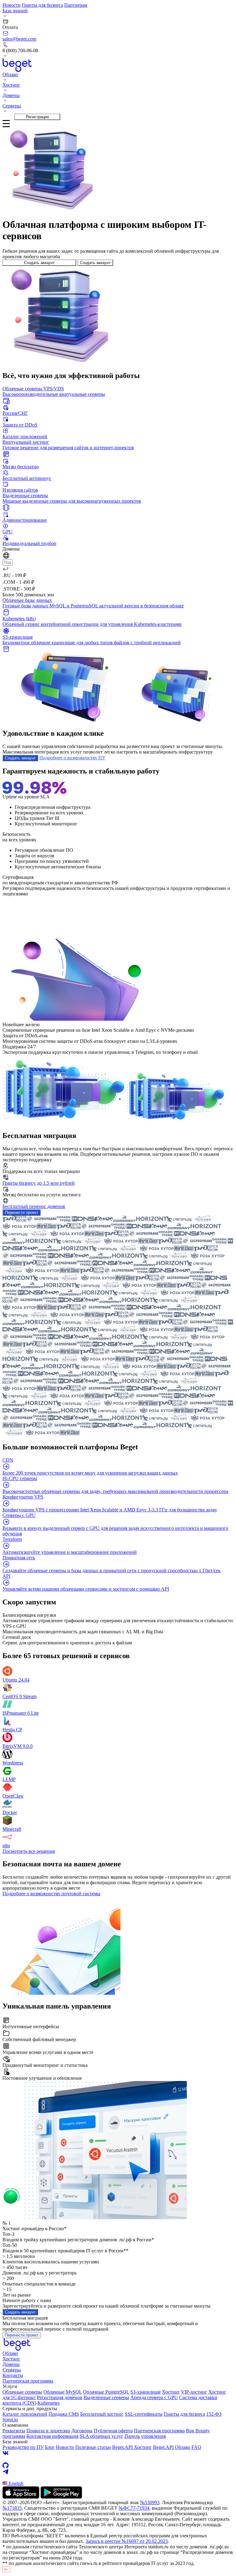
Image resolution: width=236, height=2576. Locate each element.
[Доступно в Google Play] (61, 2497)
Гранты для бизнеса (42, 5)
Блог (50, 2447)
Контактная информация (52, 2436)
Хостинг (11, 2359)
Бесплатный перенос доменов (34, 1206)
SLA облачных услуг (101, 2436)
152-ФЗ (214, 2414)
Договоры (82, 2431)
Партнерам (76, 5)
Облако (10, 2353)
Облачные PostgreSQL (106, 2392)
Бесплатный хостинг (102, 2414)
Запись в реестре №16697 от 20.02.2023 (127, 2541)
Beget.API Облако (172, 2447)
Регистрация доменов (60, 2397)
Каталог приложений (25, 2414)
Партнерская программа (28, 2381)
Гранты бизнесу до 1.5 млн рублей (39, 1183)
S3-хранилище (146, 2392)
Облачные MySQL (63, 2392)
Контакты (13, 2375)
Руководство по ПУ (23, 2447)
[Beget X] (118, 2459)
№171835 (12, 2508)
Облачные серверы (22, 2392)
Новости (12, 5)
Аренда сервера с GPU (154, 2397)
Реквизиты (14, 2431)
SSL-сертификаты (144, 2414)
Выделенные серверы (106, 2397)
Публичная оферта (113, 2431)
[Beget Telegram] (118, 2472)
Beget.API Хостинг (132, 2447)
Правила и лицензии (48, 2431)
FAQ (196, 2447)
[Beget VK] (118, 2453)
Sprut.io (10, 2420)
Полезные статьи (93, 2447)
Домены (11, 2364)
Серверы (12, 2370)
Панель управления (145, 2436)
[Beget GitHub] (118, 2465)
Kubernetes (49, 2403)
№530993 (150, 2502)
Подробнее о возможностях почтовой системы (51, 1894)
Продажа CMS (64, 2414)
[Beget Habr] (118, 2478)
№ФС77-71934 (134, 2508)
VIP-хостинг (194, 2392)
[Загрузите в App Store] (21, 2497)
